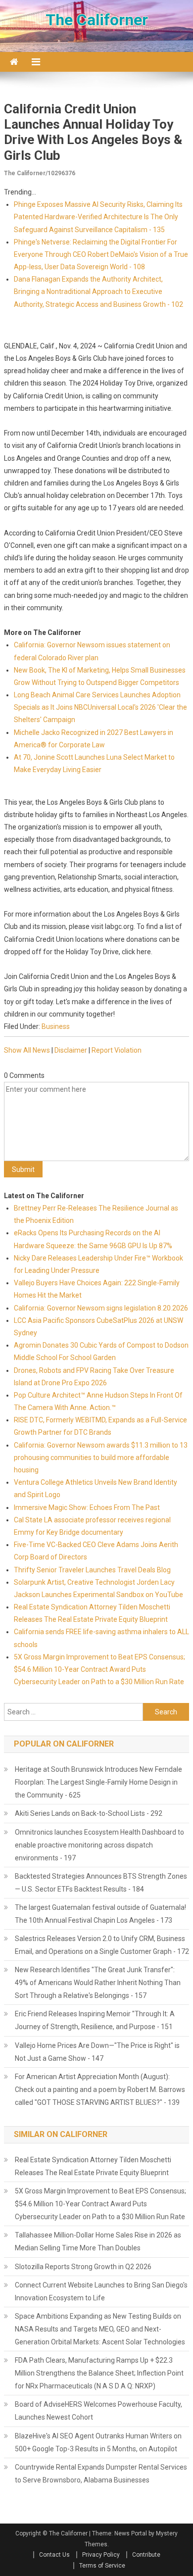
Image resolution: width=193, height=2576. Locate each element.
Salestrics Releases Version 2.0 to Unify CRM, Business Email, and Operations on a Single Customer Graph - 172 (102, 1945)
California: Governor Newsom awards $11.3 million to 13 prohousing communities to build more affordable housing (101, 1458)
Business (56, 1026)
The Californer (97, 20)
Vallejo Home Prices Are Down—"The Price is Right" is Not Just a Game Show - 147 (97, 2052)
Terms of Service (102, 2566)
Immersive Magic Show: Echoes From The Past (87, 1507)
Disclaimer (71, 1050)
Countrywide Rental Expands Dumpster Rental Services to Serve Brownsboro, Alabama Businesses (101, 2474)
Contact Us (54, 2555)
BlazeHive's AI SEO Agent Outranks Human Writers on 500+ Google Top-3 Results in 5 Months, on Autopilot (98, 2442)
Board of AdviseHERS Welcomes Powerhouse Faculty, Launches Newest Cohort (98, 2411)
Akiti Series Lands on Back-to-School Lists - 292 (89, 1813)
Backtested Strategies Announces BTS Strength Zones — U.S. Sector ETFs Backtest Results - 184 (101, 1883)
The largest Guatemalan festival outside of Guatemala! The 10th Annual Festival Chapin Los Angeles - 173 (100, 1914)
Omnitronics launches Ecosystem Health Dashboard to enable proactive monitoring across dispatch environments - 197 (99, 1845)
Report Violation (117, 1050)
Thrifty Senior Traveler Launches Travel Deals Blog (92, 1570)
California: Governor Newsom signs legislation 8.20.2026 (101, 1308)
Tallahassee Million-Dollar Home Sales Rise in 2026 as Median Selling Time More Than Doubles (98, 2241)
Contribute (146, 2555)
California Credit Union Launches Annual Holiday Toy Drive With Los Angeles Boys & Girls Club (93, 132)
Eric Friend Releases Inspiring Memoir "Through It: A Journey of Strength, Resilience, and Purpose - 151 (95, 2020)
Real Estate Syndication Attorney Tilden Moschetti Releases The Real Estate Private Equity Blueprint (93, 2166)
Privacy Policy (101, 2555)
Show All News (27, 1050)
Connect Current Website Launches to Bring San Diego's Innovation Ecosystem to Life (101, 2291)
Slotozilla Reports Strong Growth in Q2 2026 (83, 2267)
